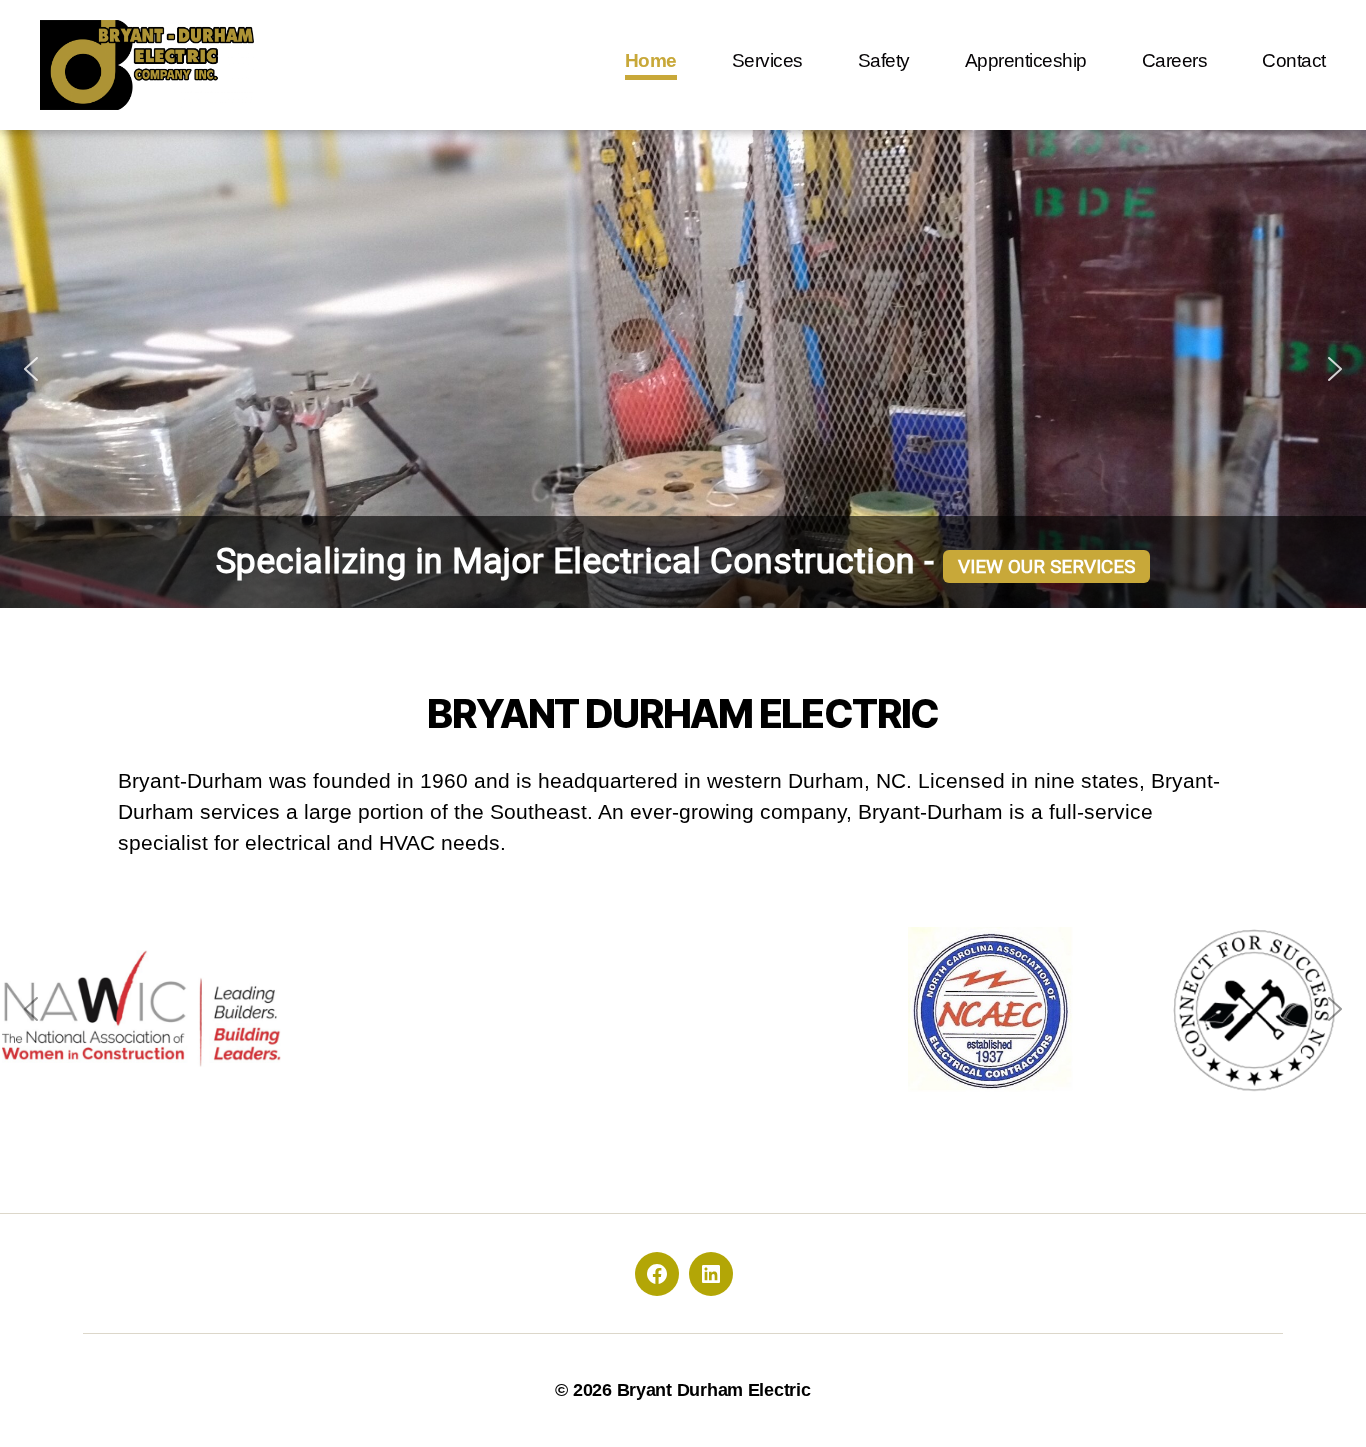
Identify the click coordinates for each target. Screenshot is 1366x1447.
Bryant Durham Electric (714, 1390)
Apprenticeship (1026, 60)
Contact (1294, 60)
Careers (1175, 60)
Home (651, 60)
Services (767, 60)
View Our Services (1046, 566)
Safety (884, 60)
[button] (31, 369)
